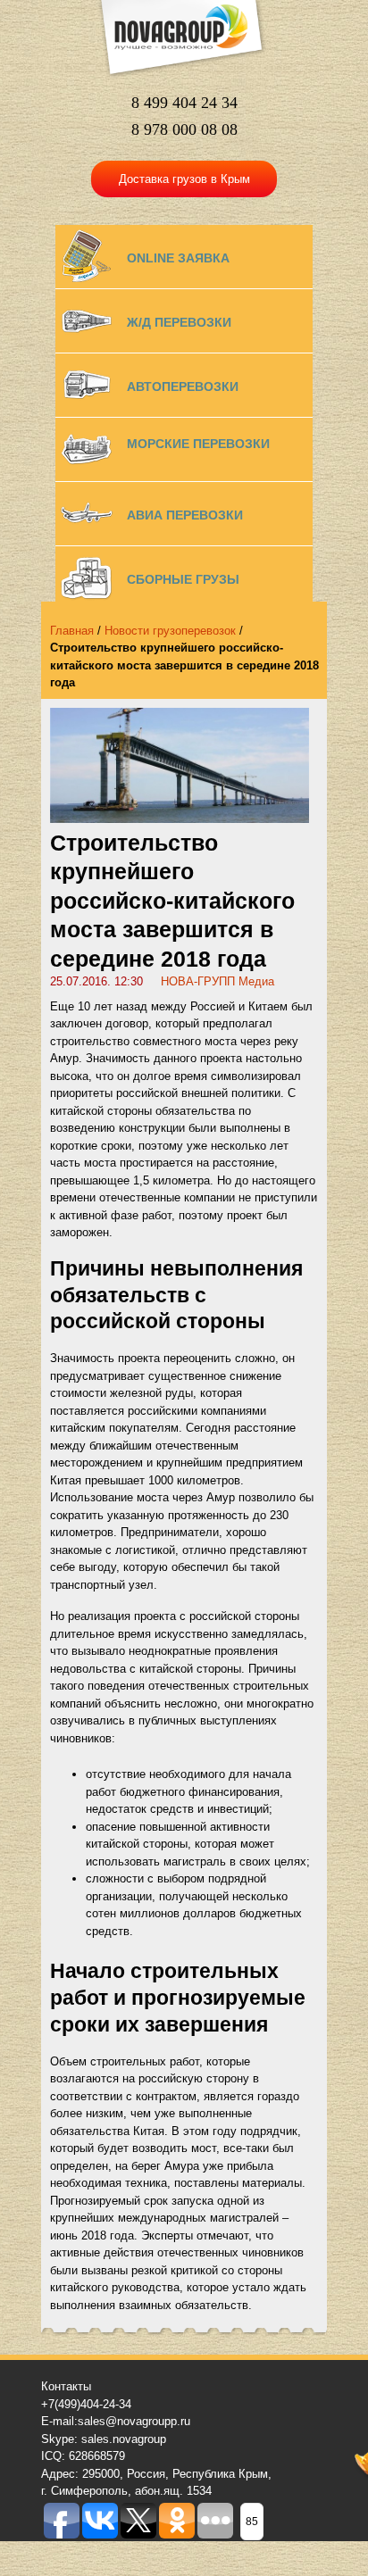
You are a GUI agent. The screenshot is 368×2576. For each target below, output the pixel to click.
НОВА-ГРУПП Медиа (217, 981)
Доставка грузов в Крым (184, 179)
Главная (72, 631)
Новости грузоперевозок (170, 631)
